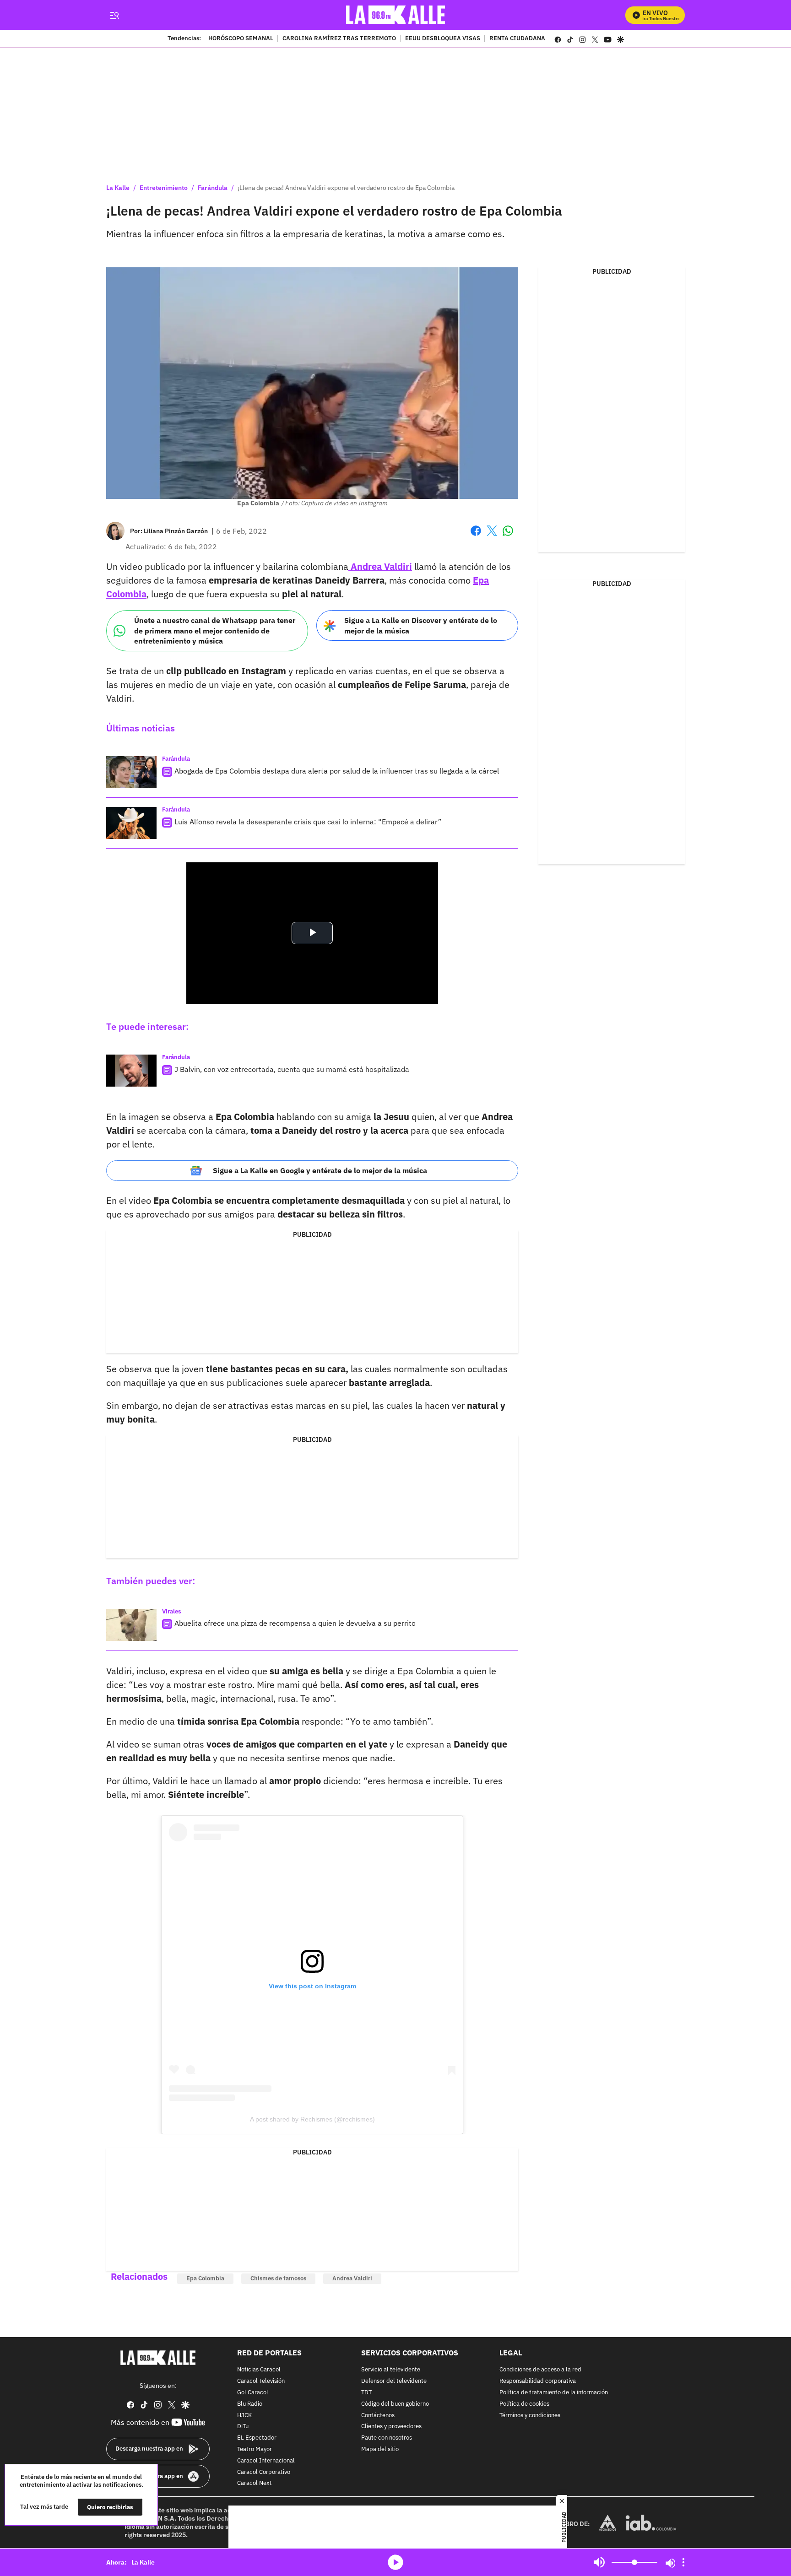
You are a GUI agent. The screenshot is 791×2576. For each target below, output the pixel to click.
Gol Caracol (253, 2393)
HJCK (244, 2416)
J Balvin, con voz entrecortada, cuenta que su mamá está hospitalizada (292, 1069)
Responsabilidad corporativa (538, 2381)
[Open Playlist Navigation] (683, 2562)
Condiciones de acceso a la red (540, 2370)
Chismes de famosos (278, 2278)
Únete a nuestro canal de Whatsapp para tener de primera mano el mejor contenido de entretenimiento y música (215, 630)
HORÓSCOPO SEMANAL (241, 39)
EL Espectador (257, 2438)
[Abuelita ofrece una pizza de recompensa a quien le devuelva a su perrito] (131, 1625)
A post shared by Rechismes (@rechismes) (312, 2119)
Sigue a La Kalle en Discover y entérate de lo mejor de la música (421, 625)
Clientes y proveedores (391, 2427)
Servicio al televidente (391, 2370)
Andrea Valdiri (380, 566)
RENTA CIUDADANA (517, 39)
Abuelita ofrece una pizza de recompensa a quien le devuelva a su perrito (295, 1623)
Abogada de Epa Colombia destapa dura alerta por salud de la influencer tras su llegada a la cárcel (337, 771)
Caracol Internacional (266, 2461)
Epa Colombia (205, 2278)
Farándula (213, 188)
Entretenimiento (164, 188)
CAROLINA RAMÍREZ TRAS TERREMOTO (339, 39)
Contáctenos (378, 2416)
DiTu (243, 2427)
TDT (366, 2393)
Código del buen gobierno (395, 2404)
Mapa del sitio (380, 2449)
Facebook (476, 536)
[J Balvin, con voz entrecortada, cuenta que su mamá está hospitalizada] (131, 1071)
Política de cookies (524, 2404)
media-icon (395, 2562)
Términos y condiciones (530, 2416)
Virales (172, 1611)
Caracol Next (255, 2484)
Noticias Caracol (259, 2370)
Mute (599, 2562)
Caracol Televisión (261, 2381)
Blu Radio (250, 2404)
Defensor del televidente (394, 2381)
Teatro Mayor (255, 2449)
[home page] (396, 15)
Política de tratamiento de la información (554, 2393)
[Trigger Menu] (114, 15)
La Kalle (118, 188)
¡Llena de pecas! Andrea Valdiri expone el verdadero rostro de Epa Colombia (346, 188)
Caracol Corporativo (264, 2472)
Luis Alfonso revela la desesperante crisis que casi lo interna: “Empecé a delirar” (308, 822)
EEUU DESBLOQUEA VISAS (443, 39)
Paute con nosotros (387, 2438)
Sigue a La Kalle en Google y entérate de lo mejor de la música (320, 1170)
